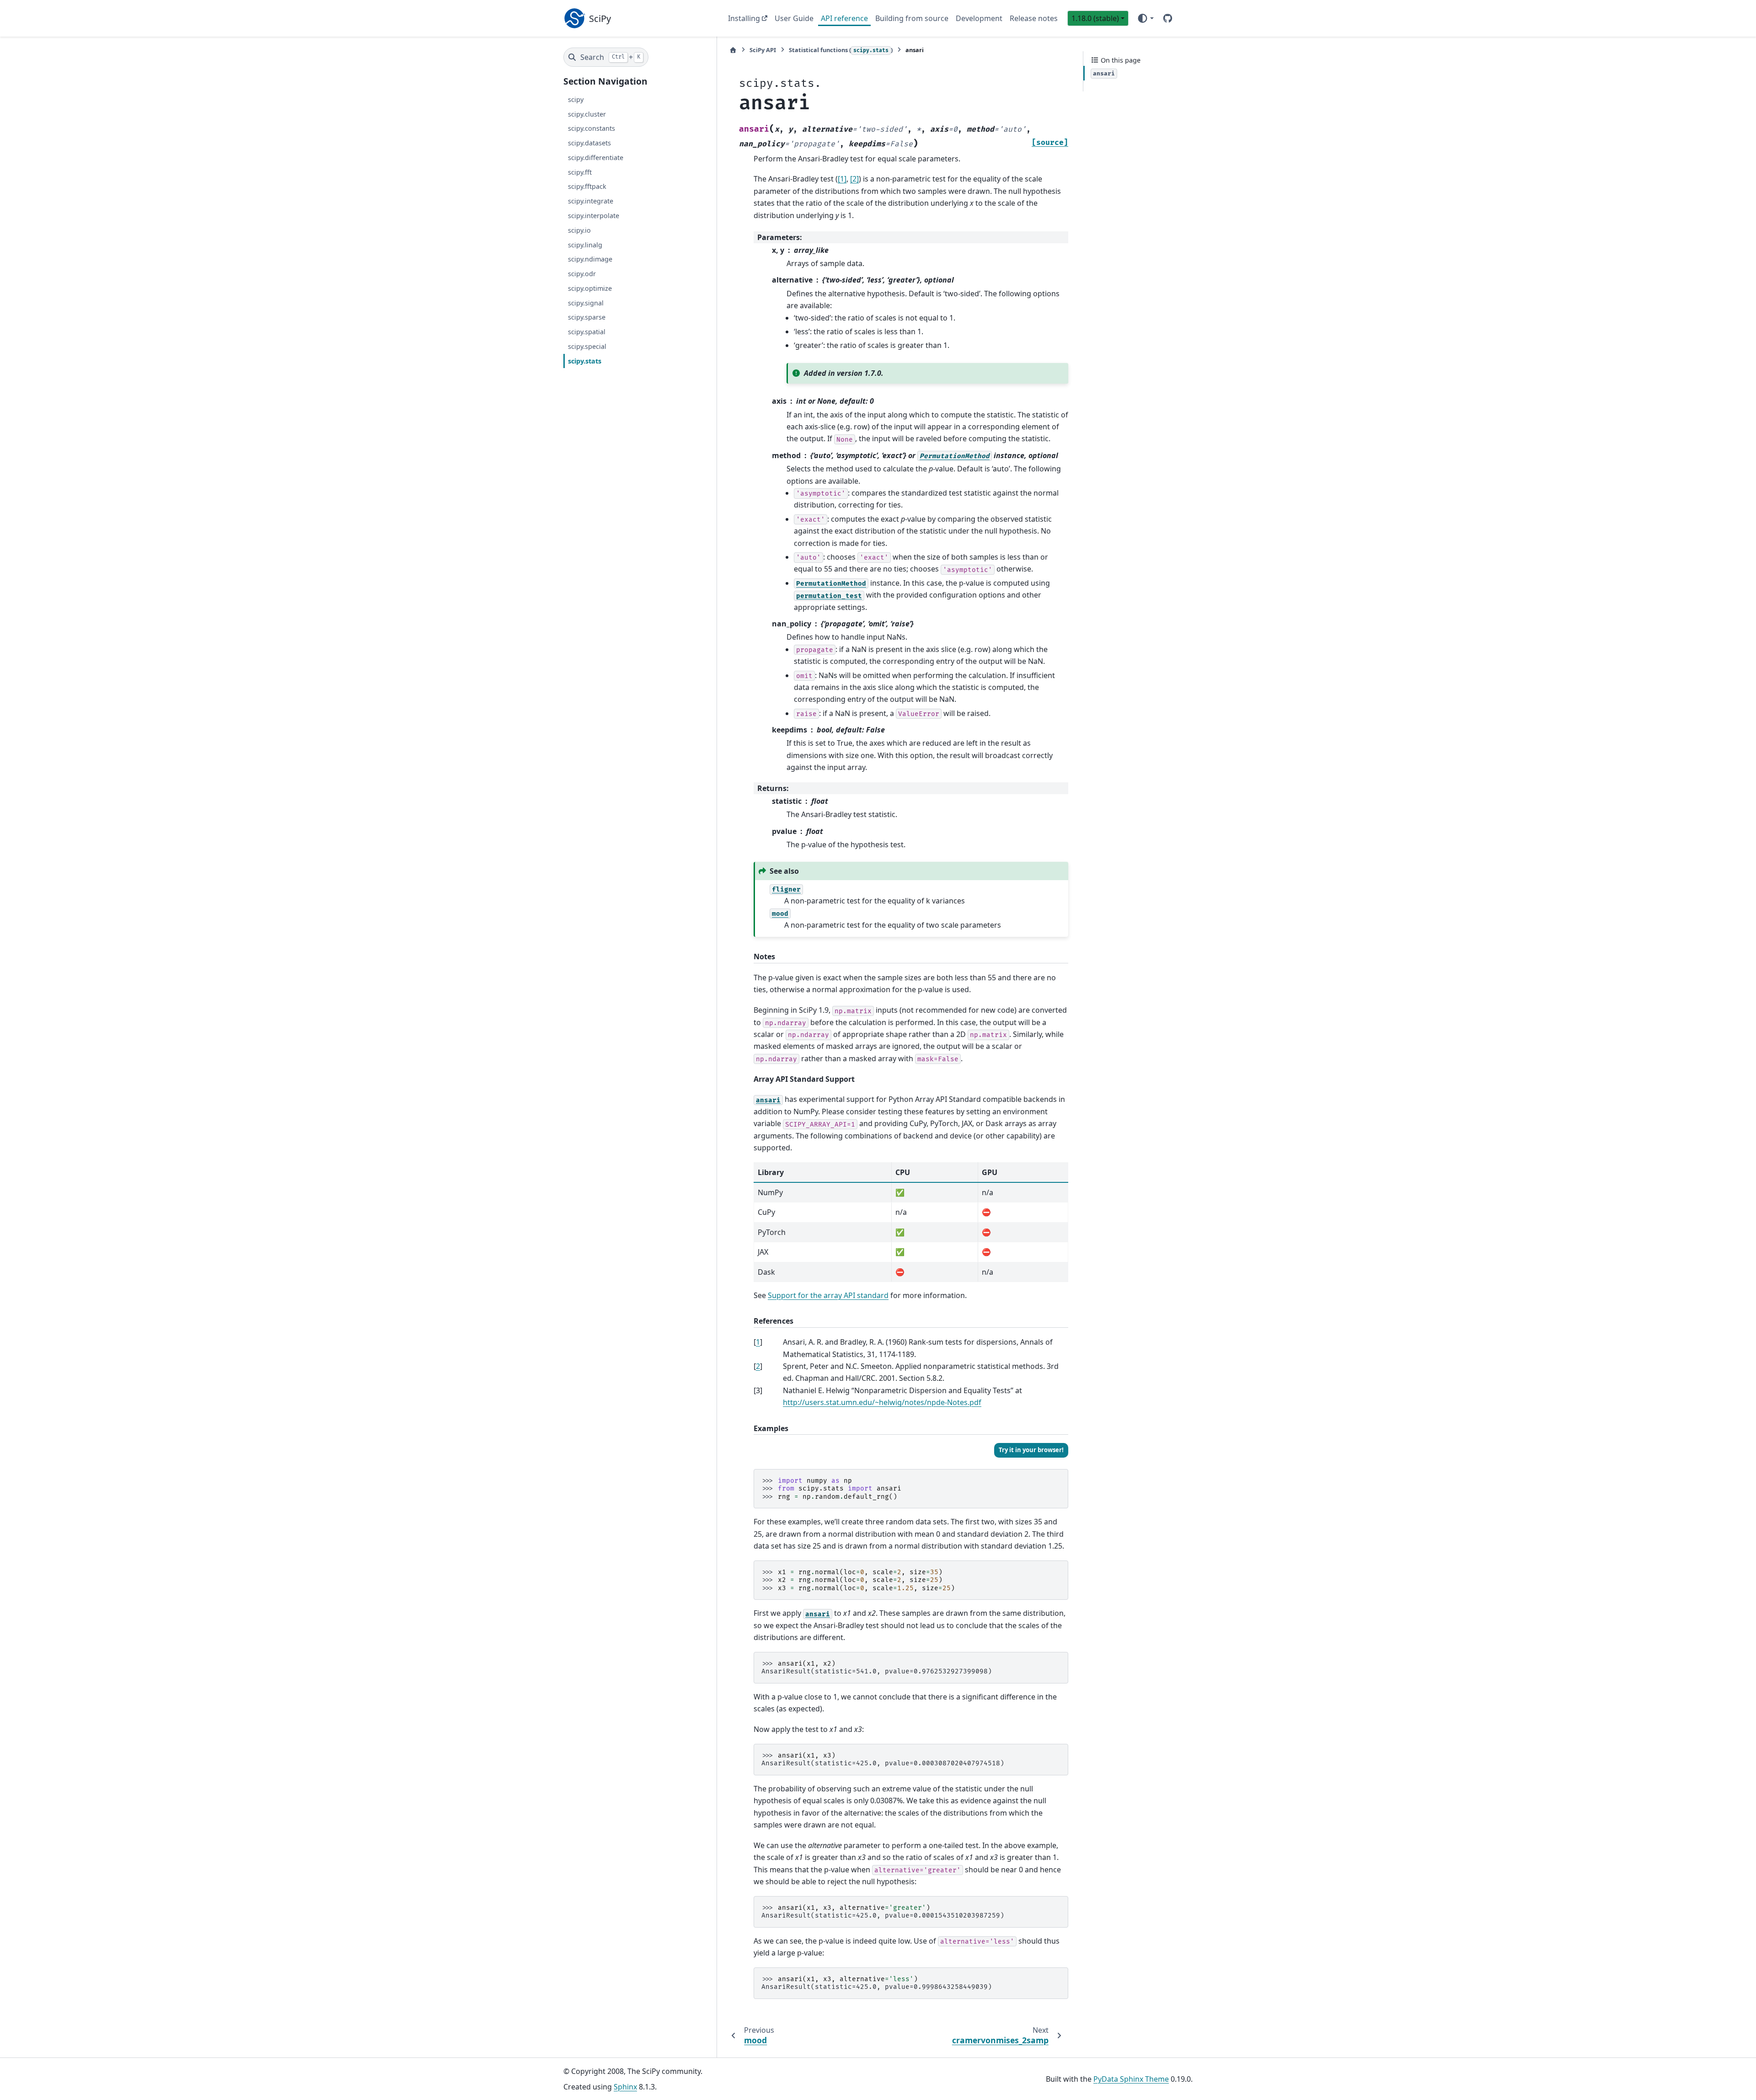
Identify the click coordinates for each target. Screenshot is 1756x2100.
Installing (744, 18)
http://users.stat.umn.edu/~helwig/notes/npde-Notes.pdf (882, 1402)
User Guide (794, 18)
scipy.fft (580, 172)
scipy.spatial (587, 332)
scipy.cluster (587, 114)
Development (979, 18)
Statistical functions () (841, 50)
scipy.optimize (590, 288)
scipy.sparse (587, 317)
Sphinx (625, 2087)
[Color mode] (1145, 18)
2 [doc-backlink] (758, 1366)
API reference (844, 18)
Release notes (1034, 18)
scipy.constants (592, 128)
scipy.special (587, 346)
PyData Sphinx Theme (1131, 2079)
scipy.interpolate (594, 216)
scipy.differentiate (596, 158)
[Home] (733, 50)
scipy (576, 99)
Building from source (912, 18)
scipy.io (579, 230)
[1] (842, 179)
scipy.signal (586, 302)
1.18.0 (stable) (1095, 18)
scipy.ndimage (590, 259)
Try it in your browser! (1031, 1450)
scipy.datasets (589, 143)
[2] (854, 179)
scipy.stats (585, 361)
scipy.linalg (585, 244)
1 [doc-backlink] (758, 1342)
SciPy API (763, 50)
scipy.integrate (591, 201)
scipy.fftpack (587, 186)
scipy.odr (582, 274)
